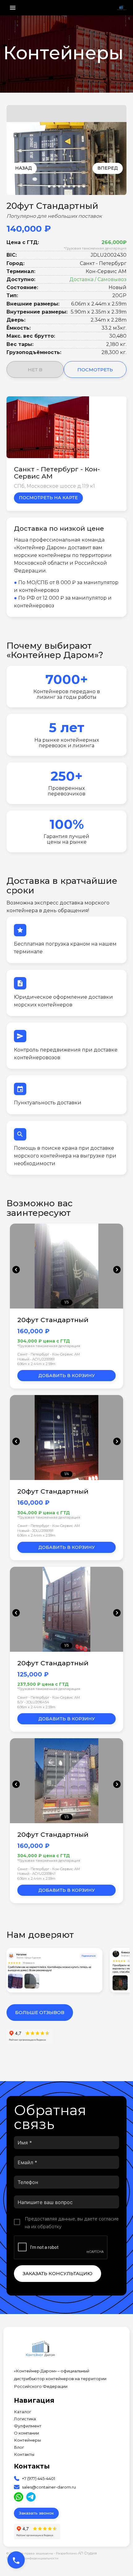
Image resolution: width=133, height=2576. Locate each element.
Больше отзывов (40, 2012)
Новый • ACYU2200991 (36, 1359)
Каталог (23, 2412)
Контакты (24, 2454)
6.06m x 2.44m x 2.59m (36, 1364)
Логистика (25, 2419)
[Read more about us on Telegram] (31, 2497)
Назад (24, 168)
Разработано (76, 2553)
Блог (19, 2447)
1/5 (66, 1302)
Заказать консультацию (58, 2273)
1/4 (67, 1474)
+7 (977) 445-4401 (39, 2479)
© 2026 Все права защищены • (31, 2553)
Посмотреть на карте (48, 498)
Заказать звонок (36, 2513)
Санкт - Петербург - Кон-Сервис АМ (49, 1354)
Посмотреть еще (95, 372)
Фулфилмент (28, 2426)
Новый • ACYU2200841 (36, 1874)
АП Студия (87, 2553)
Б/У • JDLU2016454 (33, 1702)
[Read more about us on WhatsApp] (19, 2497)
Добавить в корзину (67, 1376)
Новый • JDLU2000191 (35, 1531)
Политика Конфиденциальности (32, 2558)
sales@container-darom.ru (49, 2487)
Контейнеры (27, 2440)
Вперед (108, 168)
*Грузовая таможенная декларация (95, 248)
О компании (26, 2433)
